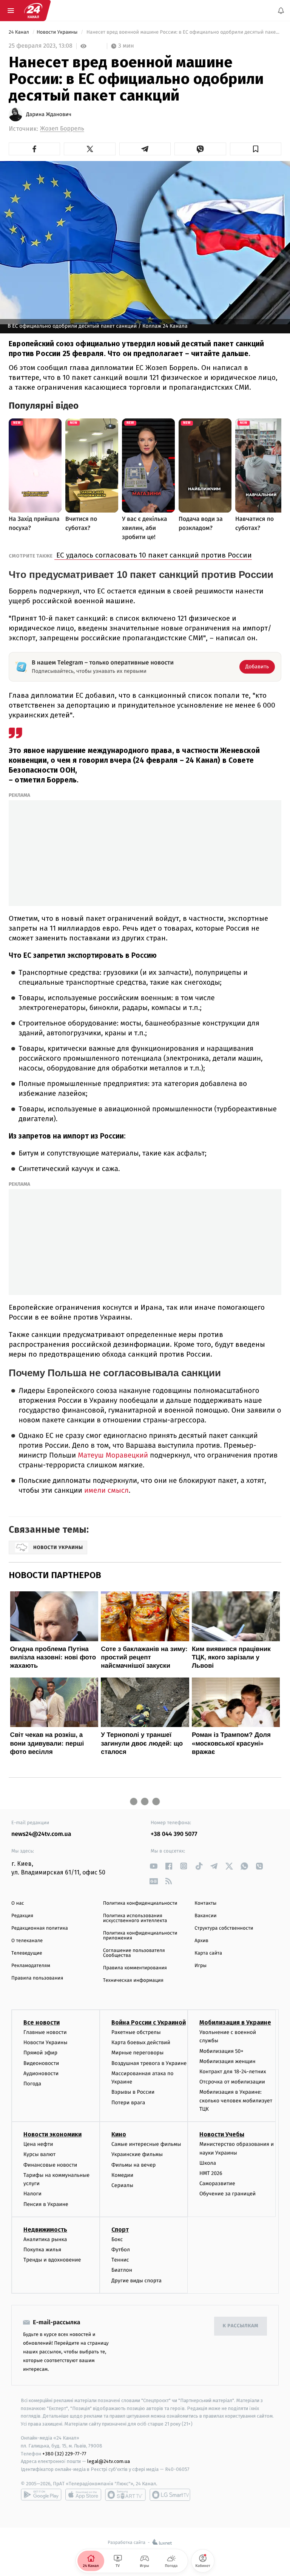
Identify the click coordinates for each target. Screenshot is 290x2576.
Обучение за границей (228, 2194)
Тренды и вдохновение (52, 2260)
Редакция (22, 1916)
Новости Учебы (222, 2135)
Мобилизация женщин (228, 2061)
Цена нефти (38, 2145)
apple (83, 2495)
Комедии (122, 2175)
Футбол (121, 2250)
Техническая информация (133, 1980)
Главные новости (45, 2032)
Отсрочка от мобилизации (232, 2082)
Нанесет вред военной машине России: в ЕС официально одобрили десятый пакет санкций (183, 32)
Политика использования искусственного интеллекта (135, 1918)
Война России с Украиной (149, 2022)
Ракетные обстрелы (136, 2032)
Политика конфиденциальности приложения (140, 1936)
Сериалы (122, 2185)
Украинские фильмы (137, 2155)
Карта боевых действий (141, 2043)
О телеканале (27, 1941)
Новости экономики (52, 2135)
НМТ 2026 (211, 2173)
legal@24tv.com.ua (109, 2462)
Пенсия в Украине (46, 2204)
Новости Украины (58, 32)
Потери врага (128, 2103)
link (153, 1866)
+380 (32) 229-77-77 (64, 2454)
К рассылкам (241, 2326)
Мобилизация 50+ (221, 2051)
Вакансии (205, 1916)
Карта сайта (208, 1953)
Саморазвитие (217, 2184)
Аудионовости (41, 2073)
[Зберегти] (256, 149)
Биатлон (122, 2270)
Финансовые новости (50, 2165)
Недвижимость (45, 2230)
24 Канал (19, 32)
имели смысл (106, 1491)
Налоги (32, 2194)
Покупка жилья (42, 2250)
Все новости (42, 2022)
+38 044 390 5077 (174, 1834)
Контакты (205, 1903)
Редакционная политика (40, 1928)
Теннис (120, 2260)
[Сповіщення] (281, 11)
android (41, 2495)
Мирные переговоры (137, 2053)
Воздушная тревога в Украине (149, 2063)
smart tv (125, 2495)
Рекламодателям (31, 1966)
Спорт (120, 2230)
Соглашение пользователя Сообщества (134, 1953)
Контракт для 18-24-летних (233, 2072)
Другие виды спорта (137, 2281)
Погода (32, 2084)
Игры (201, 1966)
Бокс (117, 2239)
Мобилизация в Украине (235, 2022)
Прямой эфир (40, 2053)
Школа (208, 2163)
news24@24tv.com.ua (41, 1834)
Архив (201, 1941)
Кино (119, 2135)
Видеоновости (41, 2063)
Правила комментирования (135, 1968)
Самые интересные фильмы (146, 2145)
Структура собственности (224, 1928)
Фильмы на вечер (133, 2165)
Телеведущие (27, 1953)
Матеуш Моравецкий (113, 1455)
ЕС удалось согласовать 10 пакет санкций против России (153, 555)
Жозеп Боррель (62, 129)
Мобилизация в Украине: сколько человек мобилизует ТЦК (236, 2101)
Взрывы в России (133, 2092)
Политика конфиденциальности (140, 1903)
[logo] (33, 11)
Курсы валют (39, 2155)
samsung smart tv (170, 2495)
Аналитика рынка (45, 2239)
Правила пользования (37, 1978)
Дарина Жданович (49, 115)
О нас (18, 1903)
